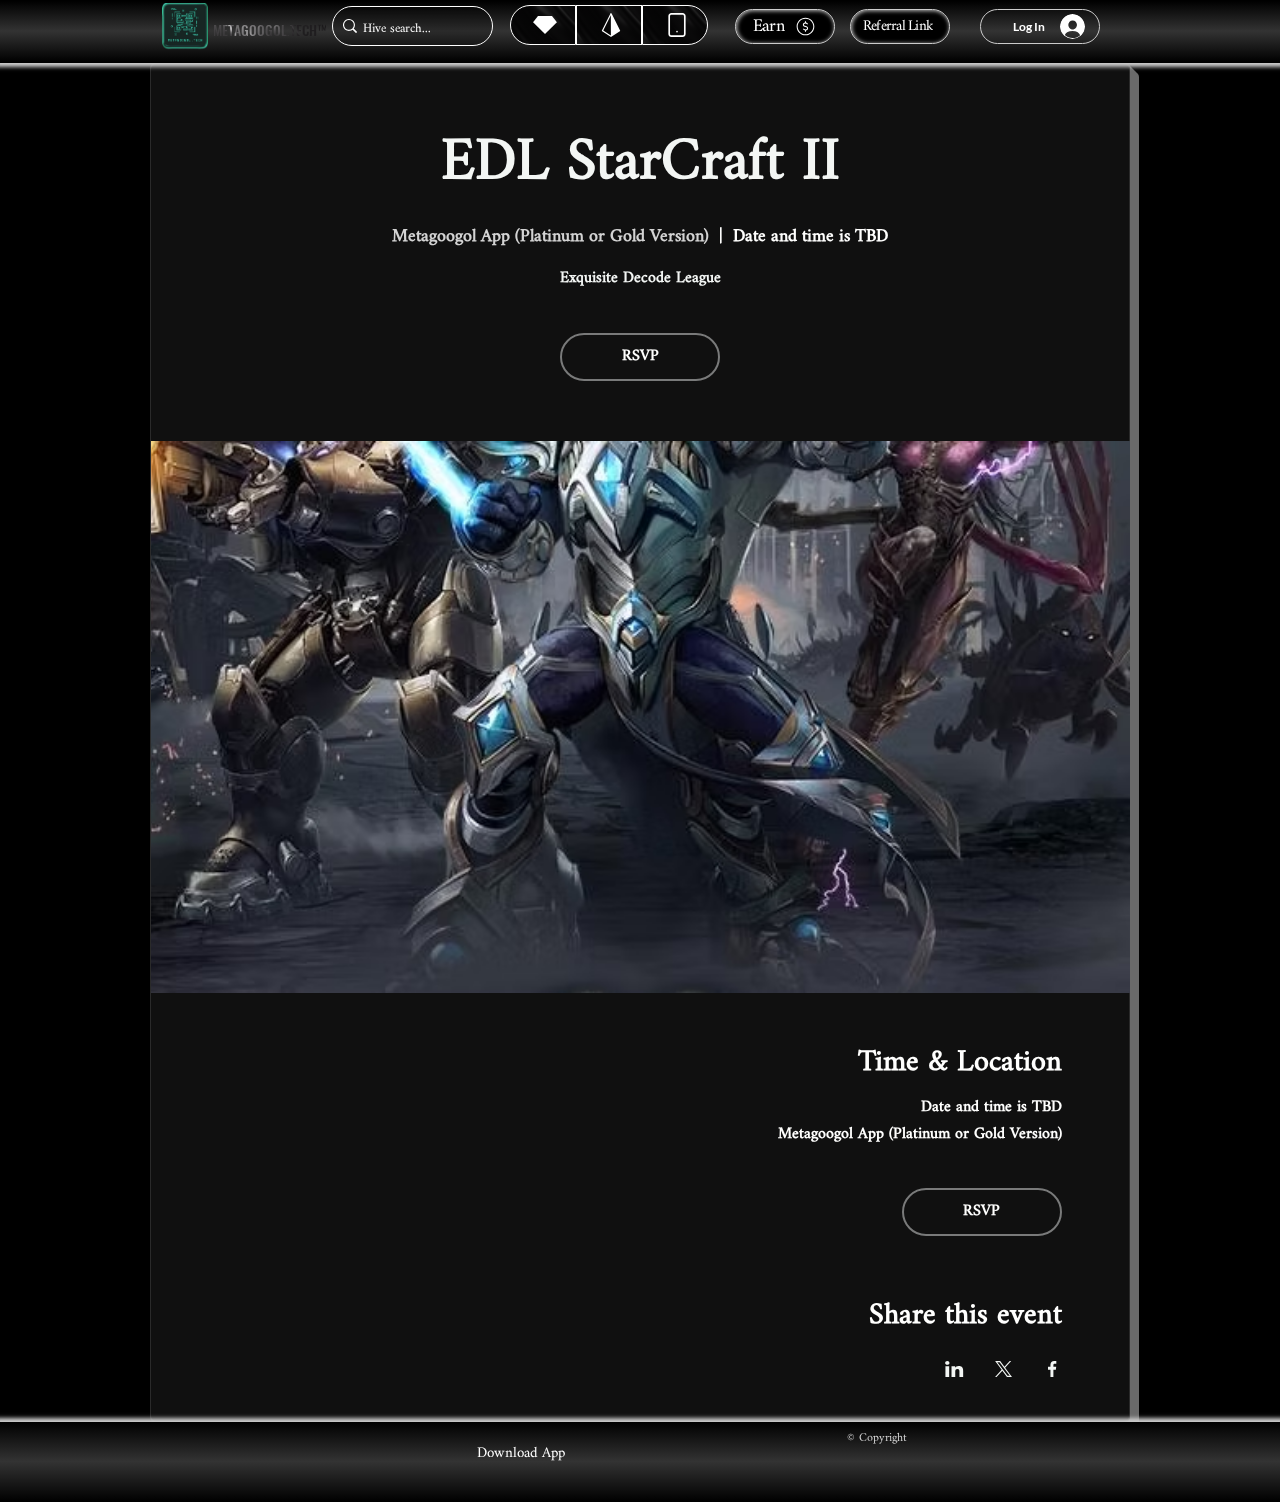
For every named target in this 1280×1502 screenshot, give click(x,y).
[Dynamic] (675, 25)
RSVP (640, 356)
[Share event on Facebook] (1052, 1369)
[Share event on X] (1003, 1369)
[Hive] (543, 25)
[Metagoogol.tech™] (185, 26)
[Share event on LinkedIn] (954, 1369)
